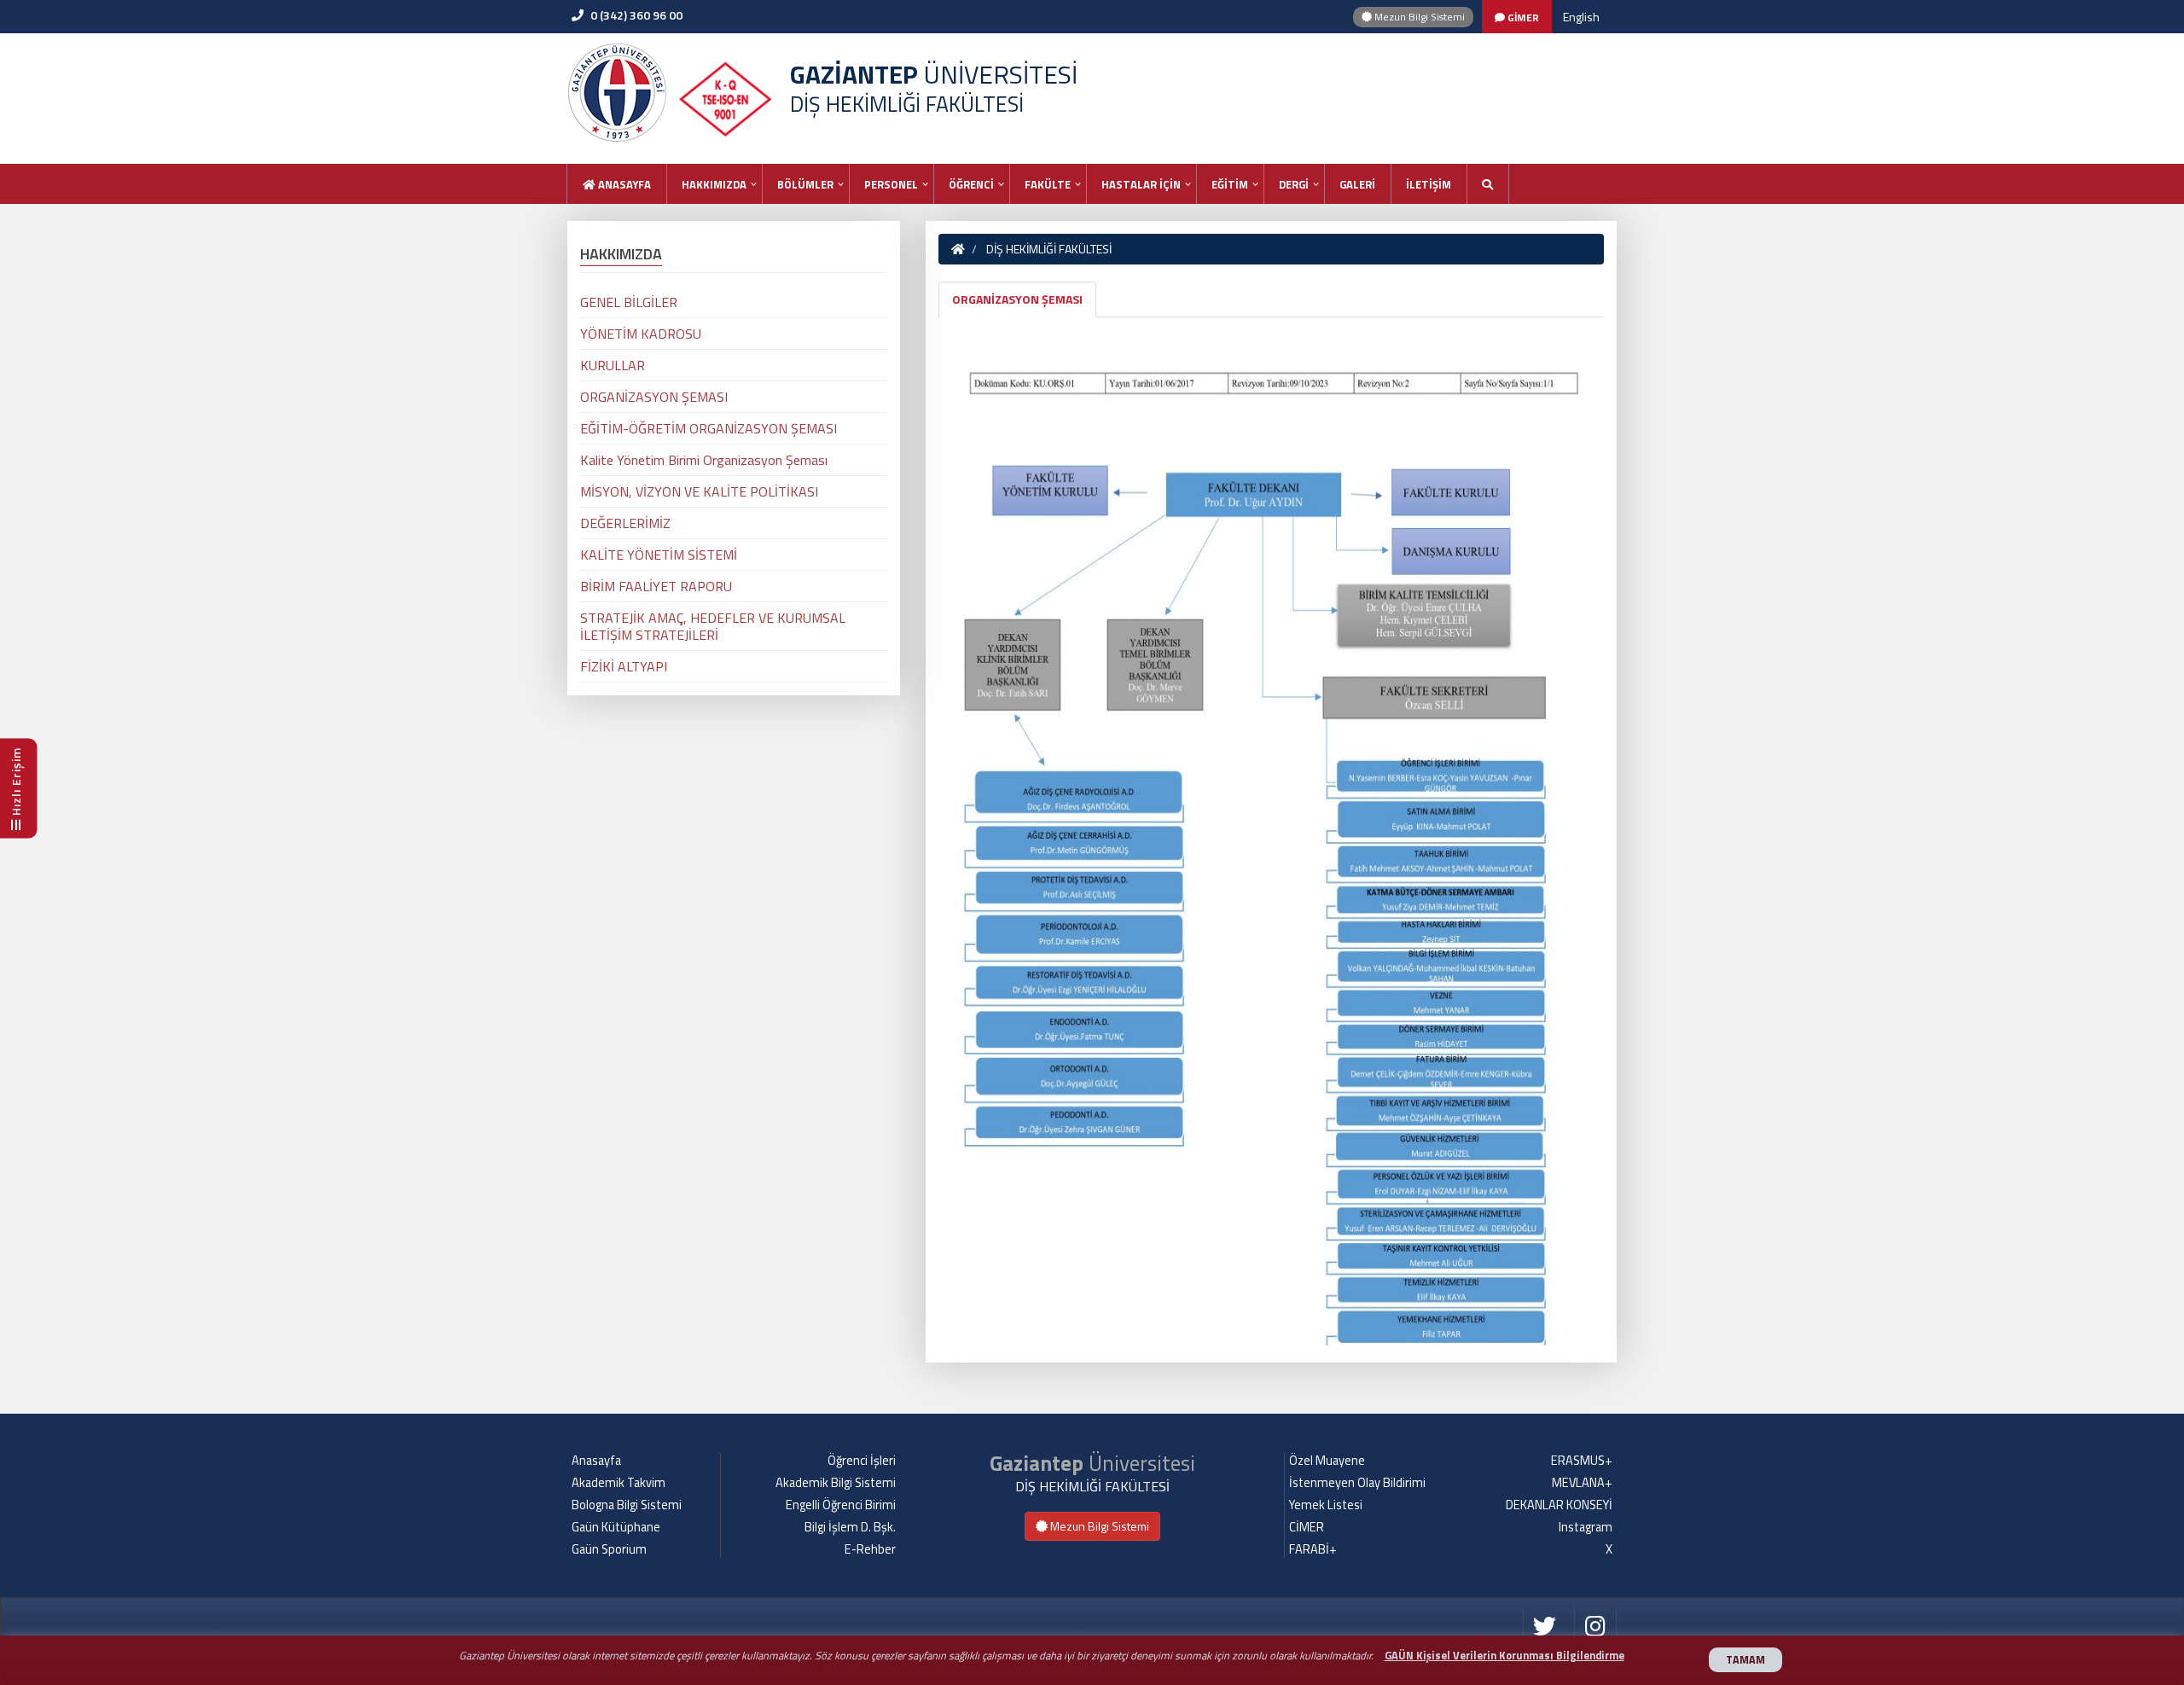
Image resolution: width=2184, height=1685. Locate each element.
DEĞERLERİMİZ (625, 523)
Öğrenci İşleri (862, 1461)
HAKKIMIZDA (714, 184)
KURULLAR (613, 365)
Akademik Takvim (619, 1483)
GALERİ (1357, 184)
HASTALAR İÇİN (1141, 184)
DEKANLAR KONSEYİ (1559, 1505)
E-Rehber (870, 1549)
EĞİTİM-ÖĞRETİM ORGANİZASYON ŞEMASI (709, 428)
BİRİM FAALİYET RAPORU (656, 586)
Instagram (1586, 1527)
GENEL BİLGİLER (629, 302)
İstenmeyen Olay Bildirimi (1357, 1483)
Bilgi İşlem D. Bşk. (850, 1527)
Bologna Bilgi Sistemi (627, 1505)
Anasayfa (623, 184)
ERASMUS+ (1582, 1461)
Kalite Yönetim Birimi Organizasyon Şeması (704, 460)
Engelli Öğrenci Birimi (841, 1505)
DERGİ (1294, 184)
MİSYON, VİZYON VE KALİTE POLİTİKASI (699, 491)
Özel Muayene (1327, 1461)
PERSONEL (891, 184)
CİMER (1307, 1527)
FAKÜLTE (1048, 184)
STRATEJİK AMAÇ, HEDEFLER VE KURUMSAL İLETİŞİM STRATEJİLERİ (713, 626)
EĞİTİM (1230, 184)
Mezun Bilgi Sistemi (1418, 17)
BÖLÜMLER (805, 184)
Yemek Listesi (1326, 1505)
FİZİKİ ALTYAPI (624, 666)
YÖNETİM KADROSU (641, 334)
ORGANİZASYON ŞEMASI (1017, 299)
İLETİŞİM (1429, 184)
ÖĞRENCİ (971, 184)
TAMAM (1745, 1660)
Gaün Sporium (609, 1549)
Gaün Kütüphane (616, 1527)
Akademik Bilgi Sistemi (836, 1483)
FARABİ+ (1313, 1549)
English (1581, 17)
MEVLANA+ (1582, 1483)
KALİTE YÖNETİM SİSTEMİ (659, 555)
